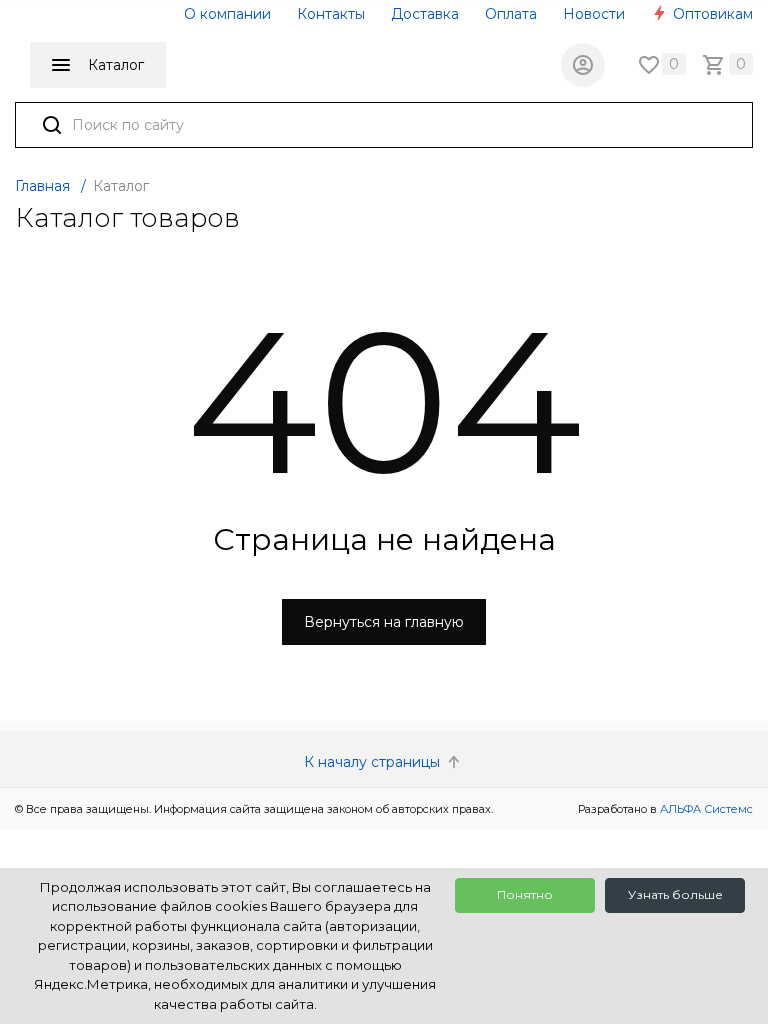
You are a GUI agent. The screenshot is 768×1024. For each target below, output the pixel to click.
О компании (227, 14)
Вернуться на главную (384, 622)
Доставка (425, 14)
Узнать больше (675, 894)
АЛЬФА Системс (705, 809)
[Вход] (583, 65)
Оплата (511, 14)
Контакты (331, 14)
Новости (594, 14)
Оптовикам (711, 14)
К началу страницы (374, 762)
